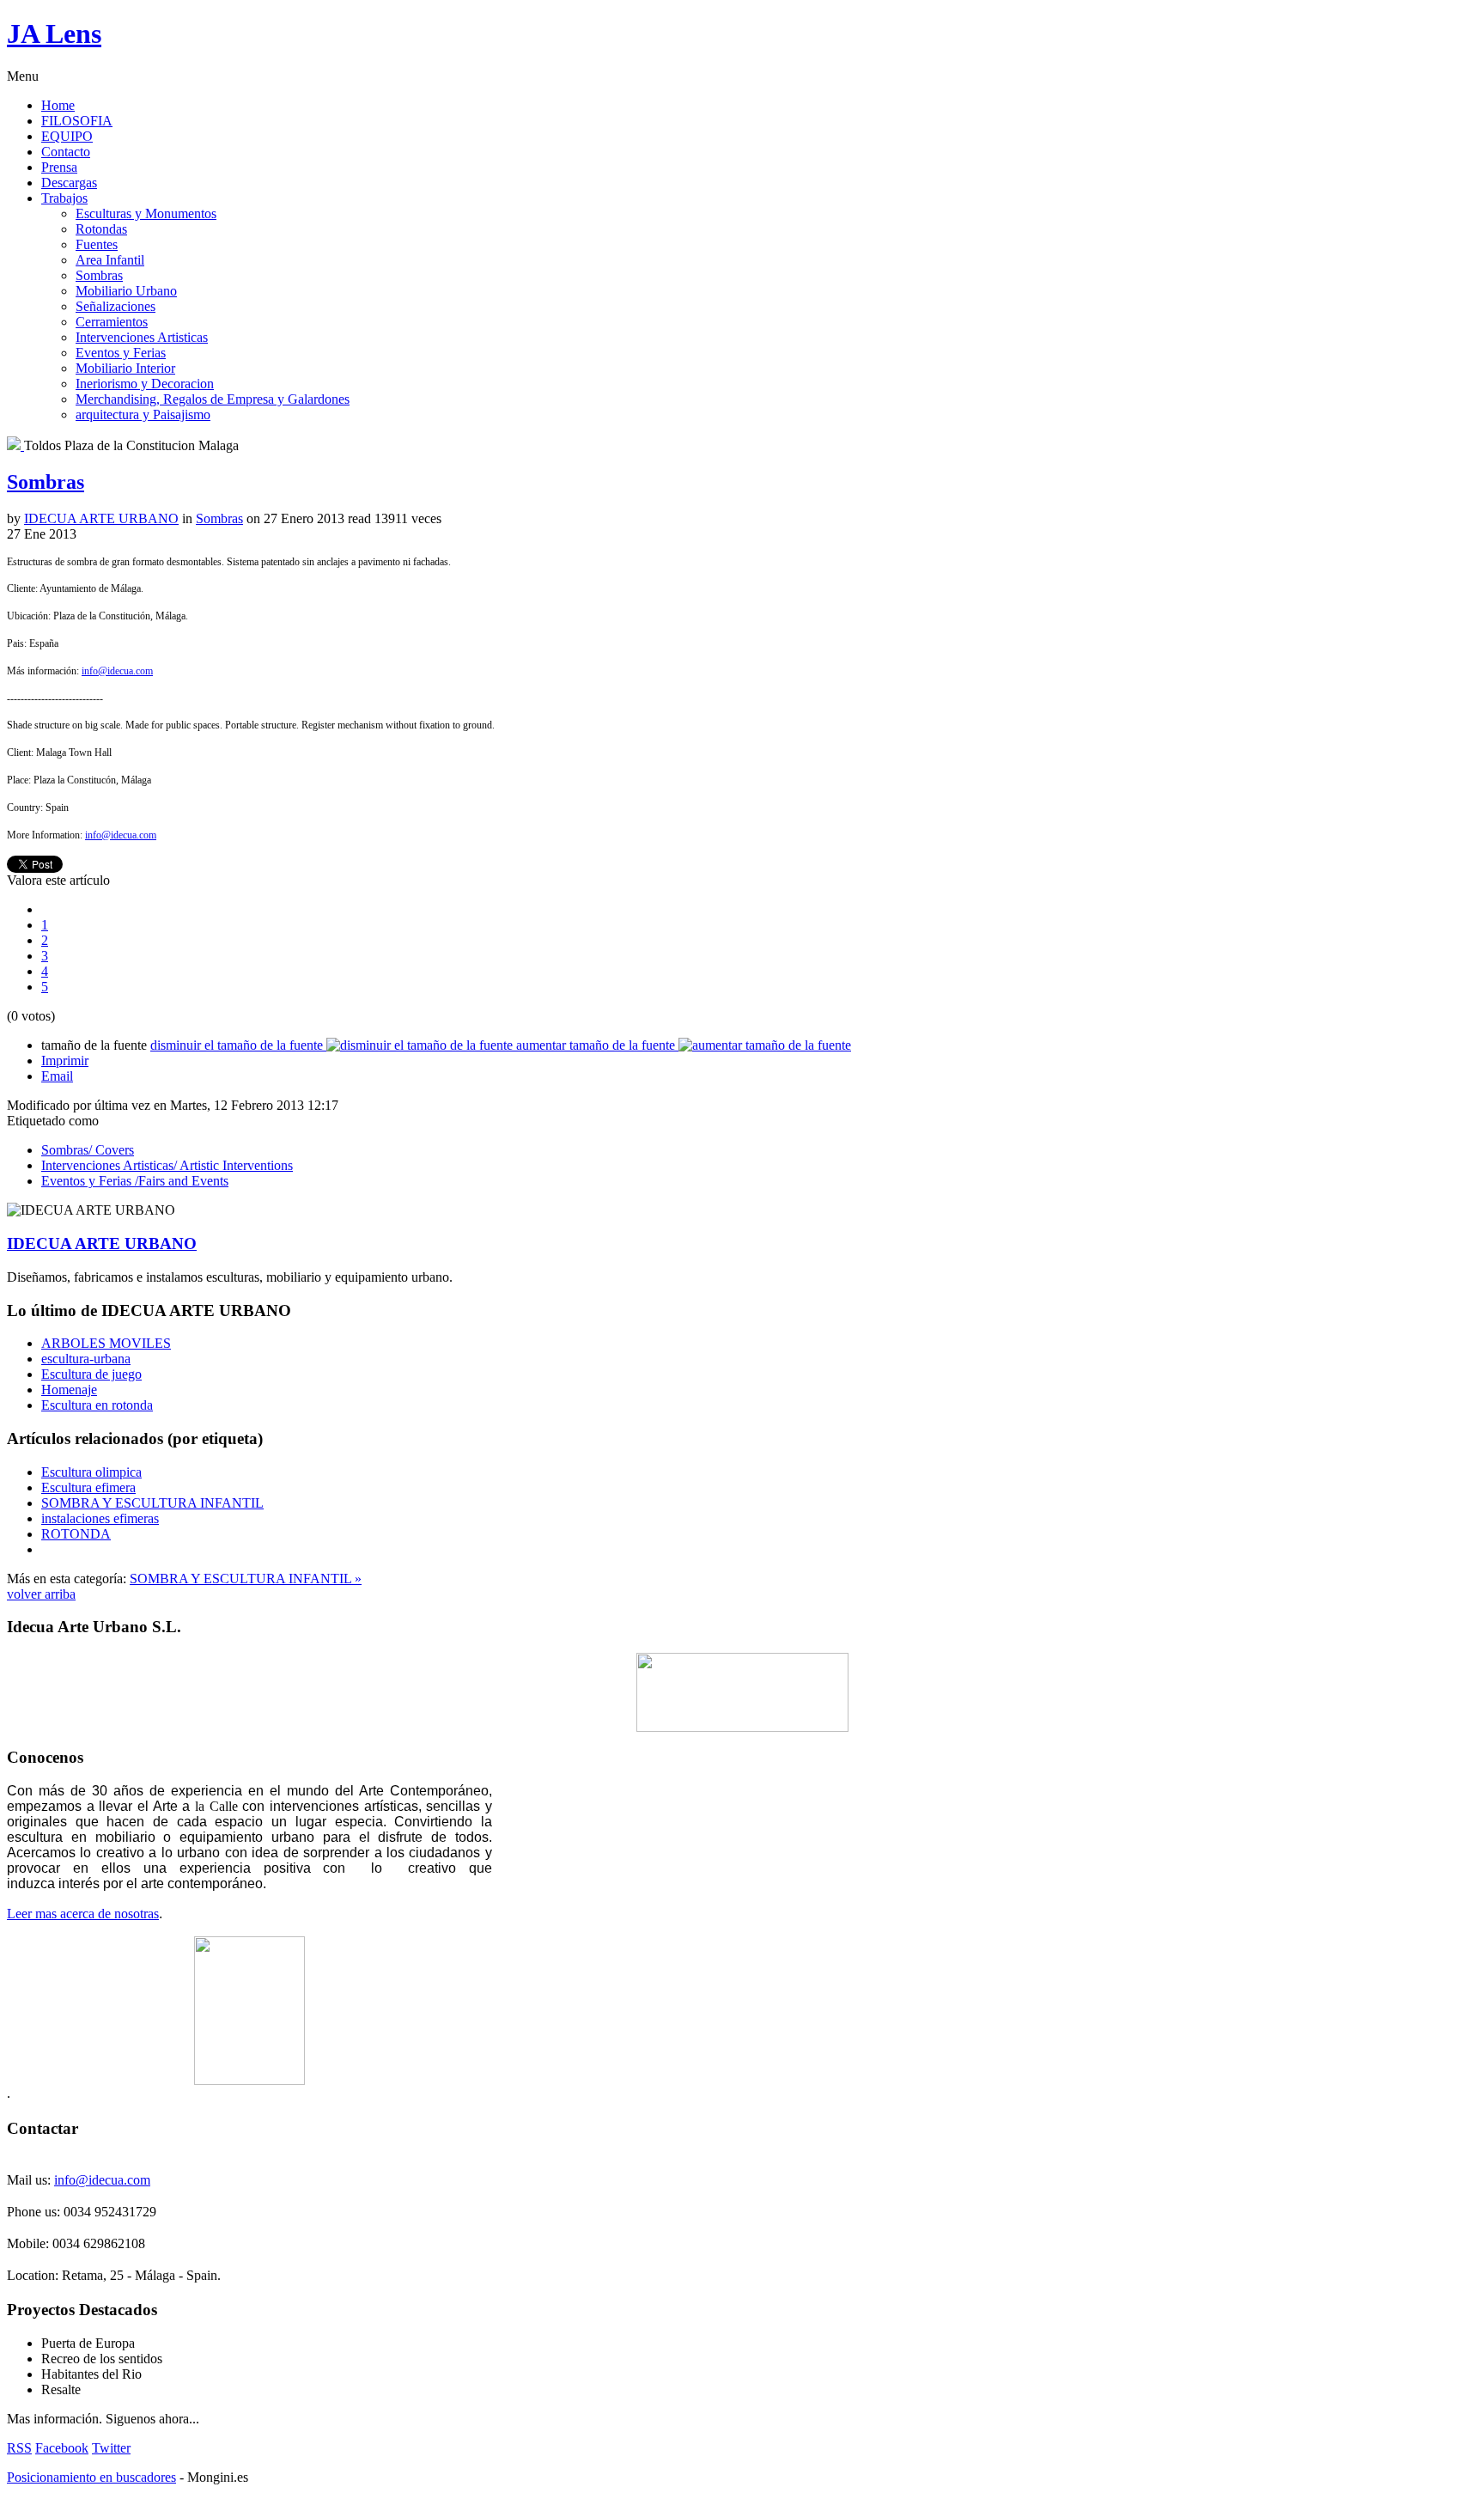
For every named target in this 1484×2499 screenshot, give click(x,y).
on (253, 518)
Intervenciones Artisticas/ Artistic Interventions (167, 1165)
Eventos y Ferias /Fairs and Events (135, 1181)
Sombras (99, 275)
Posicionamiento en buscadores (91, 2477)
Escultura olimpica (91, 1472)
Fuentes (97, 244)
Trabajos (64, 198)
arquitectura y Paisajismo (143, 414)
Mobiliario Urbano (126, 291)
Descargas (69, 183)
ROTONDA (76, 1534)
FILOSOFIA (77, 121)
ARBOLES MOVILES (106, 1343)
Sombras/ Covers (88, 1150)
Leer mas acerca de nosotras (83, 1914)
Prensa (59, 167)
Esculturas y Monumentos (146, 213)
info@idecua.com (117, 671)
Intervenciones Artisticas (142, 337)
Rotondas (101, 229)
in (187, 518)
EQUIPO (67, 136)
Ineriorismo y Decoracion (145, 384)
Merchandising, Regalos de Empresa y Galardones (213, 399)
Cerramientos (112, 322)
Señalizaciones (116, 306)
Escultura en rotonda (97, 1405)
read (359, 518)
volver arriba (41, 1594)
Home (58, 105)
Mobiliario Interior (125, 368)
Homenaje (69, 1390)
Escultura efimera (88, 1487)
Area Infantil (110, 260)
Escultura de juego (91, 1374)
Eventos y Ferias (121, 353)
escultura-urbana (86, 1359)
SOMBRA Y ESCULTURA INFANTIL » (246, 1579)
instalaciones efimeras (100, 1518)
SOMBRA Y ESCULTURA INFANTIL (152, 1503)
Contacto (66, 152)
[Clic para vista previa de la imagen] (15, 445)
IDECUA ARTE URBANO (101, 518)
